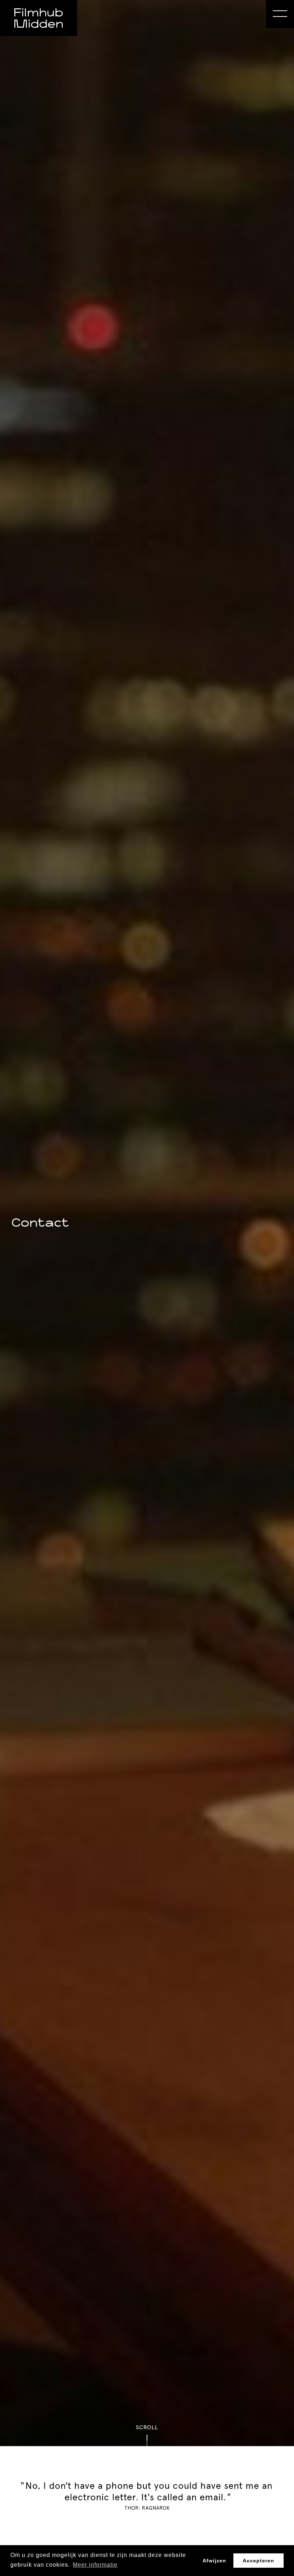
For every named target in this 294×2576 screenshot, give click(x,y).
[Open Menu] (280, 14)
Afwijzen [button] (214, 2561)
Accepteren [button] (259, 2561)
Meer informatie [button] (95, 2565)
